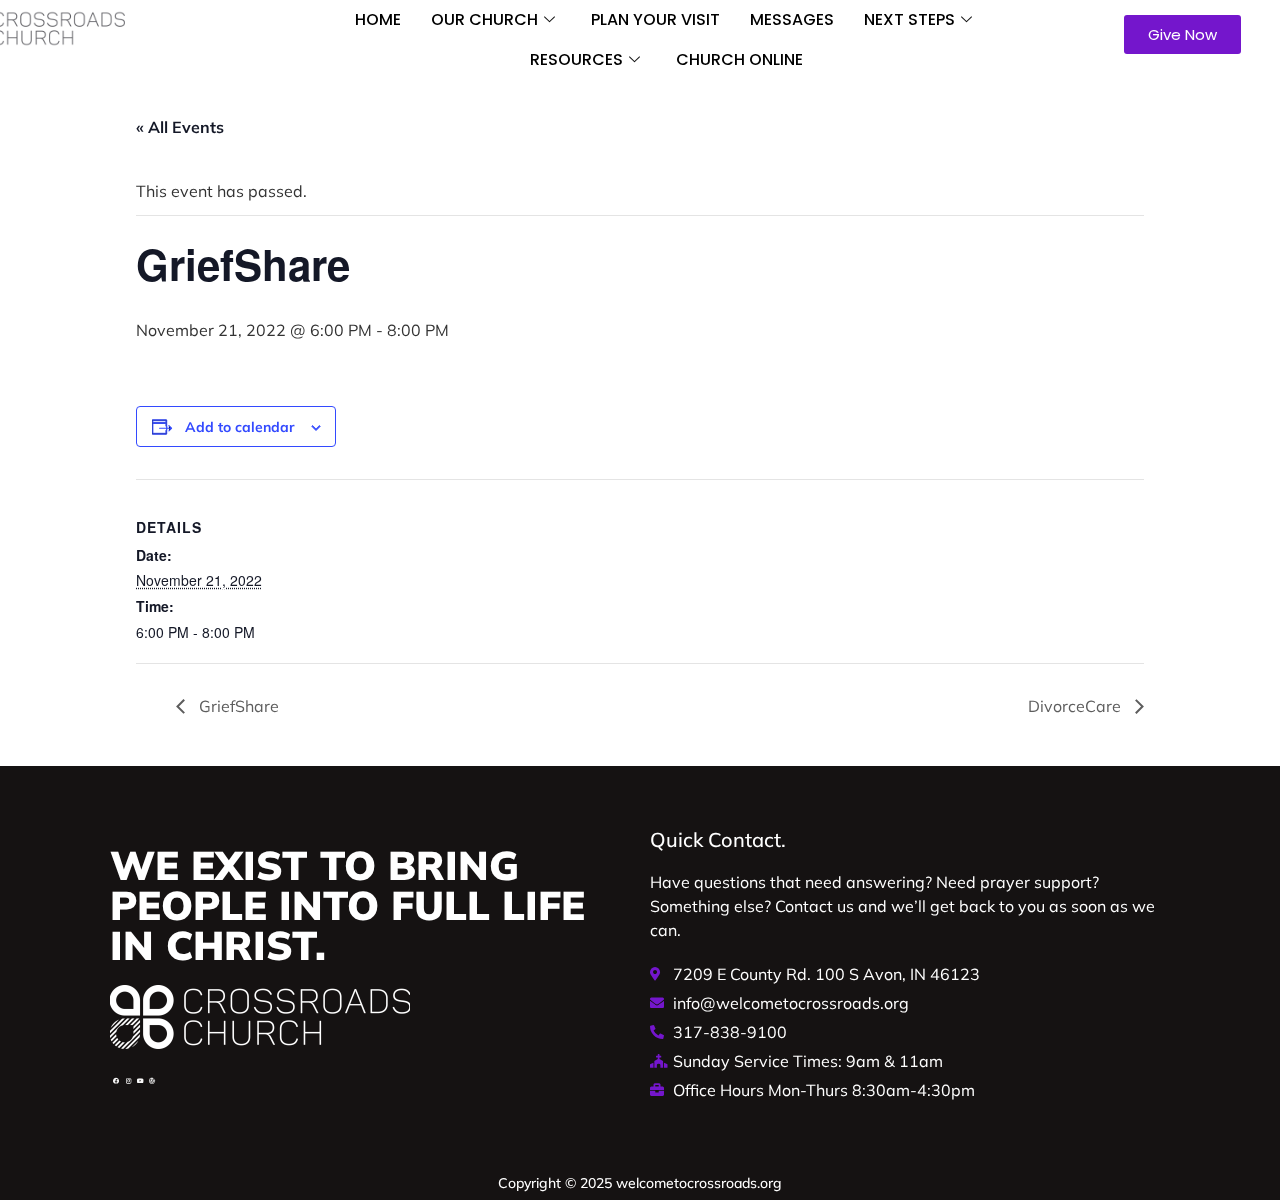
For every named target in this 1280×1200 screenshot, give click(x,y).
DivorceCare (1076, 706)
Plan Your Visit (655, 19)
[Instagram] (128, 1081)
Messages (792, 19)
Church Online (739, 59)
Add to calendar (240, 427)
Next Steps (909, 19)
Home (378, 19)
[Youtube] (140, 1081)
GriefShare (237, 706)
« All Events (180, 127)
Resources (576, 59)
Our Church (484, 19)
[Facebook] (116, 1081)
